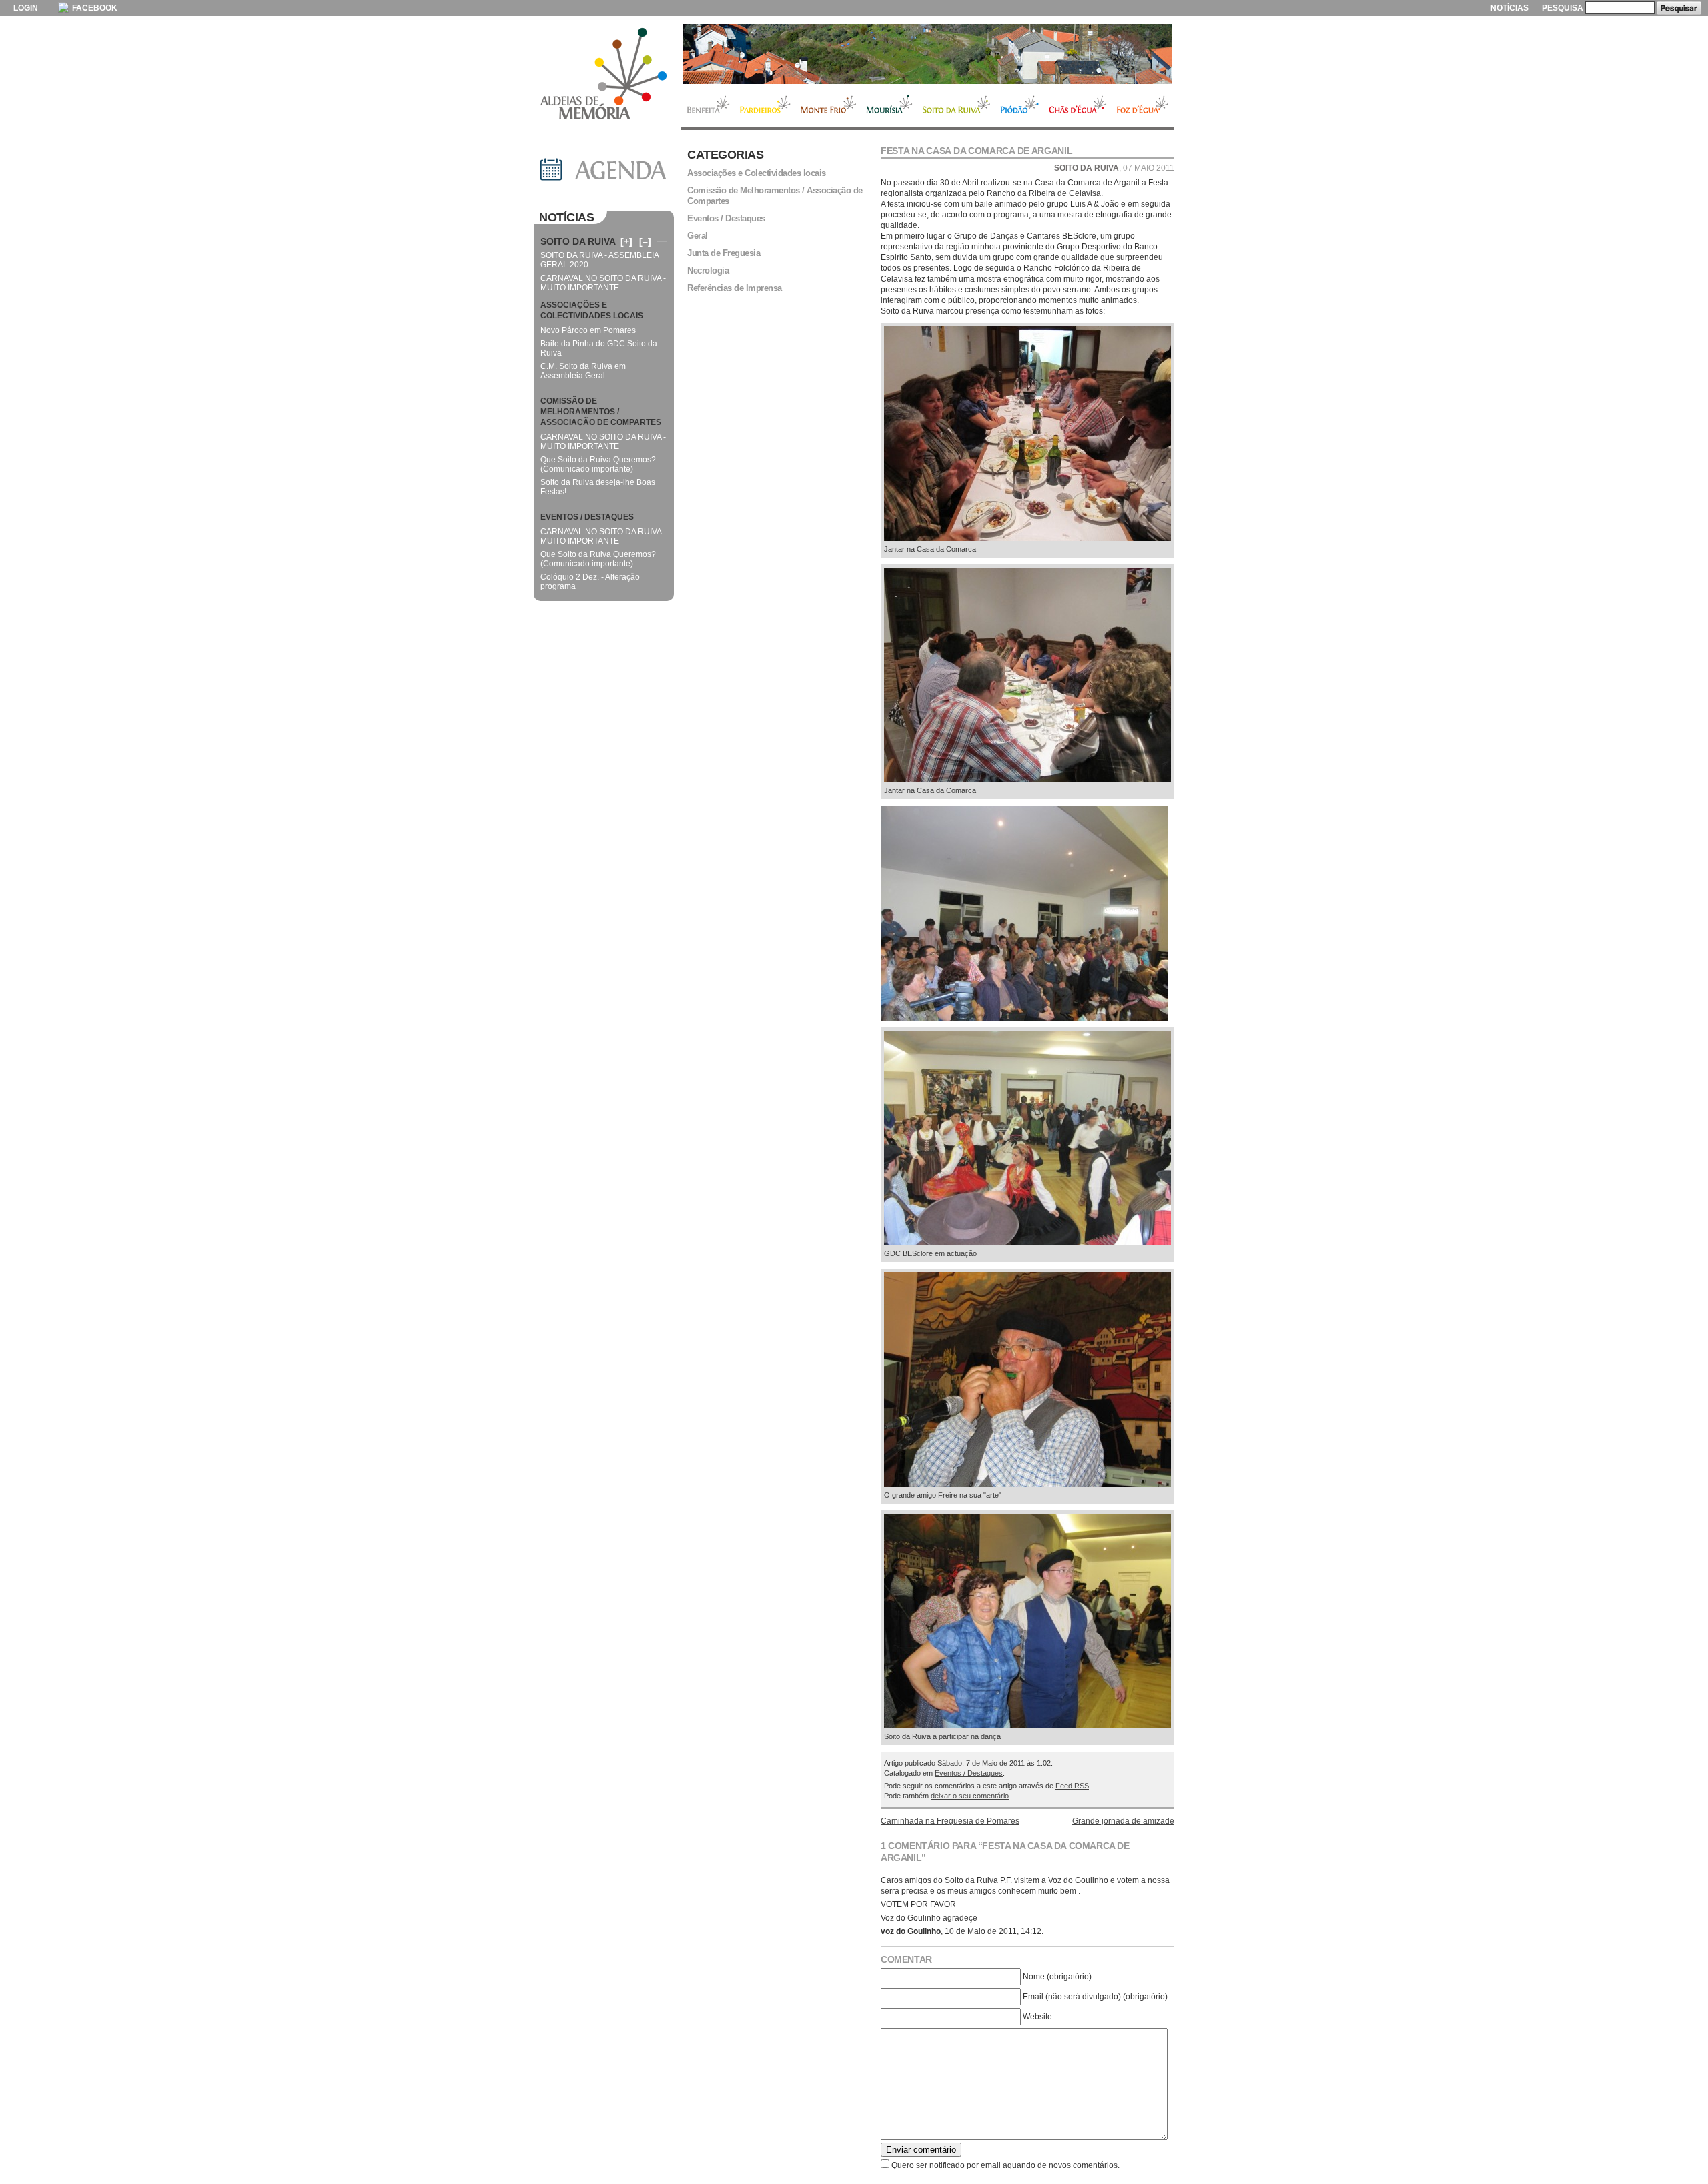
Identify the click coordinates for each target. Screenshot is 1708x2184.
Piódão (1020, 106)
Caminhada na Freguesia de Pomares (950, 1821)
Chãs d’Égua (1078, 106)
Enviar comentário (921, 2150)
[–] (645, 241)
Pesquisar (1679, 8)
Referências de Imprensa (735, 288)
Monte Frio (828, 106)
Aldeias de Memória (604, 75)
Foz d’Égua (1143, 106)
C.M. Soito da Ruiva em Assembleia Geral (583, 371)
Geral (698, 236)
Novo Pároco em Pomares (588, 330)
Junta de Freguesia (724, 253)
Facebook (94, 8)
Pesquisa (1563, 8)
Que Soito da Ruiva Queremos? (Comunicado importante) (598, 464)
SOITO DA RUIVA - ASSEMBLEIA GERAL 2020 (599, 260)
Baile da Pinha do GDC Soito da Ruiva (599, 348)
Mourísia (889, 106)
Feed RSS (1072, 1786)
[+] (626, 241)
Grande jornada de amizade (1123, 1821)
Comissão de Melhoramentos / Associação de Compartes (775, 196)
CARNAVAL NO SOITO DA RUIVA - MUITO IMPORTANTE (603, 283)
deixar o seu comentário (970, 1796)
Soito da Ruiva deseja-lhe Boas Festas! (598, 487)
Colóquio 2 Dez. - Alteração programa (590, 582)
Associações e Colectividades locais (757, 173)
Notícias (1510, 8)
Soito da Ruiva (956, 106)
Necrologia (708, 270)
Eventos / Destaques (969, 1773)
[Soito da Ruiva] (927, 54)
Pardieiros (765, 106)
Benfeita (708, 106)
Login (26, 8)
